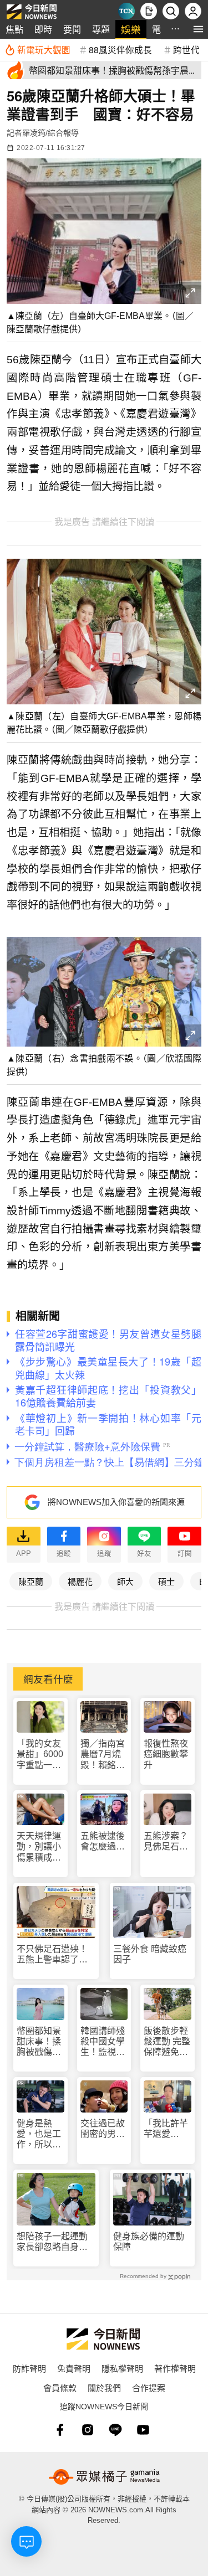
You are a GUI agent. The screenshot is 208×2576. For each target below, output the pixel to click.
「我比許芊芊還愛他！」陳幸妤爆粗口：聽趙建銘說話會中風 (166, 2129)
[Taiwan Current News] (126, 11)
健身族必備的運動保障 (149, 2242)
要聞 (72, 29)
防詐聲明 (29, 2368)
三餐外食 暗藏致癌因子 (150, 1954)
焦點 (14, 29)
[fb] (60, 2430)
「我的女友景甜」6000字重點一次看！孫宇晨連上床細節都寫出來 (40, 1755)
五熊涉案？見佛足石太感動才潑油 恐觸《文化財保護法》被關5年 (168, 1841)
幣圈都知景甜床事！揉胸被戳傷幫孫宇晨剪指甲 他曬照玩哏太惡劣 (39, 2042)
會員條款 (60, 2387)
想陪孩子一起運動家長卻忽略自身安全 (52, 2242)
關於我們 (104, 2387)
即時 (43, 29)
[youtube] (143, 2430)
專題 (101, 29)
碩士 (166, 1581)
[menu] (198, 29)
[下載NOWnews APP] (149, 11)
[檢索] (171, 11)
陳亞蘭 (31, 1581)
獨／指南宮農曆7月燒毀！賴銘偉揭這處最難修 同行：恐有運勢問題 (104, 1755)
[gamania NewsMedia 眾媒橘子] (104, 2477)
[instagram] (88, 2430)
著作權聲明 (175, 2368)
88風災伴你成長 (120, 49)
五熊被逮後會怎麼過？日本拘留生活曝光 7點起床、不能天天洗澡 (103, 1841)
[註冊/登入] (193, 11)
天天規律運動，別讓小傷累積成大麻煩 (39, 1847)
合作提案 (149, 2387)
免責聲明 (74, 2368)
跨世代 (186, 49)
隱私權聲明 (122, 2368)
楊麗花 (80, 1581)
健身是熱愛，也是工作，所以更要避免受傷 (39, 2134)
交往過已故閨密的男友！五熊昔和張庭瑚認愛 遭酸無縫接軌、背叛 (103, 2129)
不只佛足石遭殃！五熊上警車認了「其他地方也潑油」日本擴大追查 (54, 1954)
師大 (125, 1581)
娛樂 (131, 29)
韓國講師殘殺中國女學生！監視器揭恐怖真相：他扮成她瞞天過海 (103, 2042)
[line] (115, 2430)
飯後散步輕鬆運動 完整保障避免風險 (167, 2042)
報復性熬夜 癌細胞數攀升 (166, 1754)
